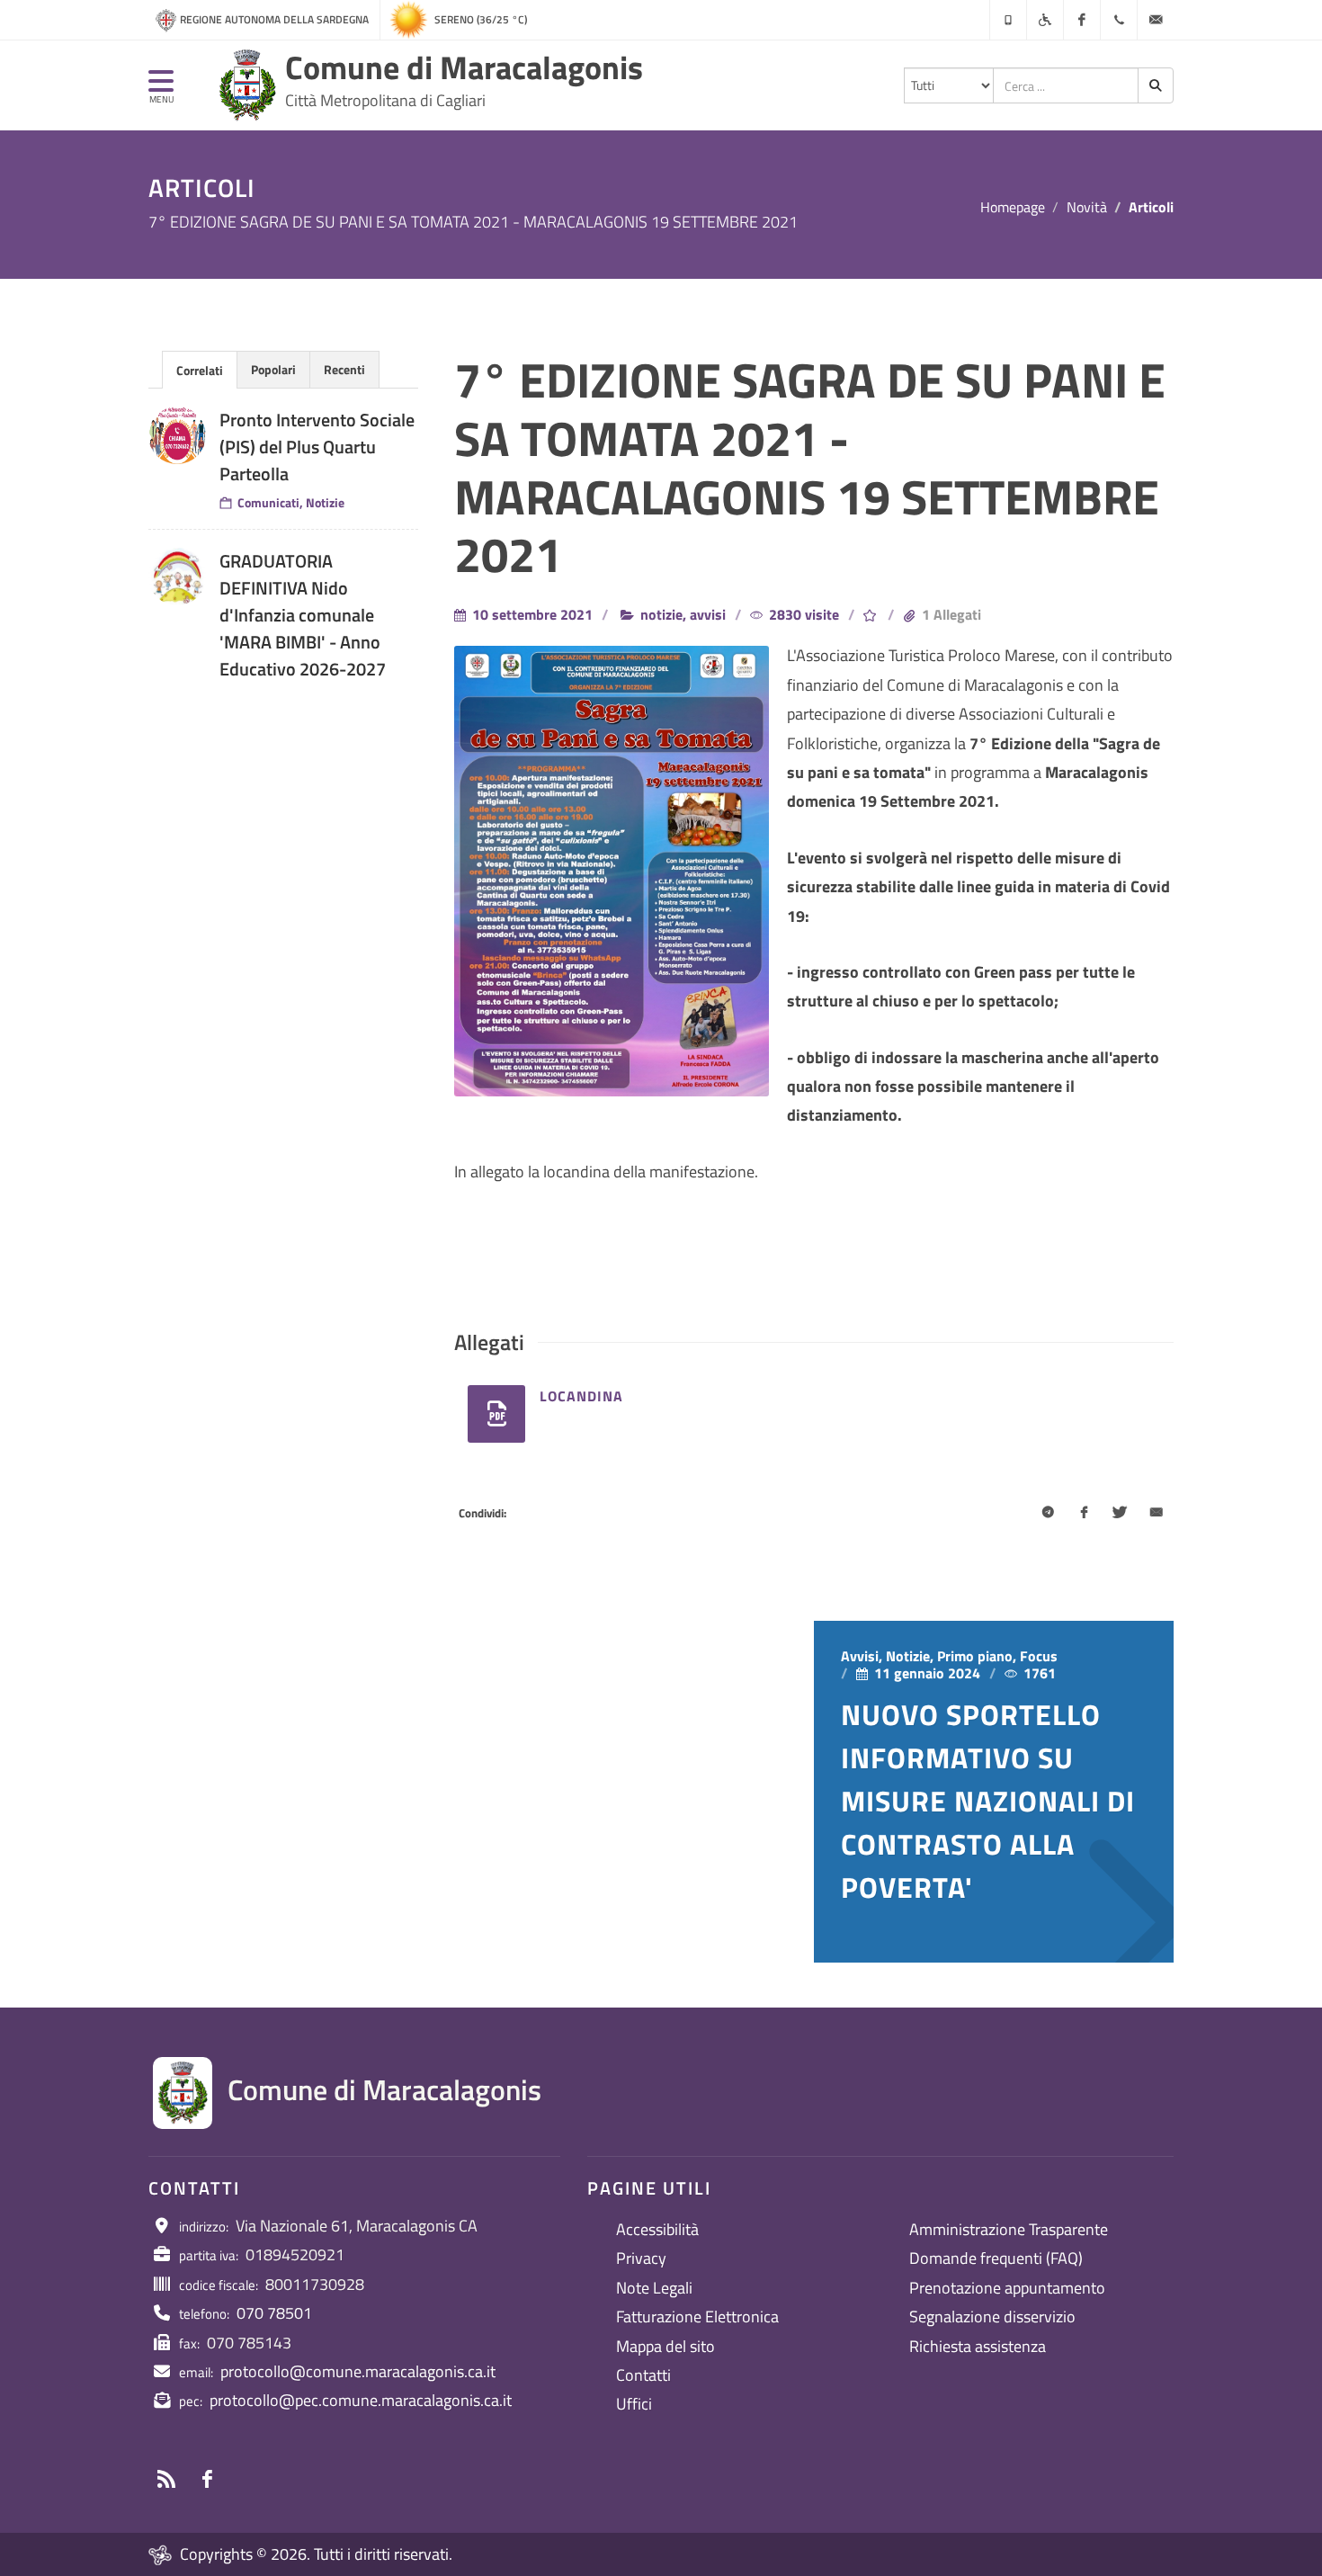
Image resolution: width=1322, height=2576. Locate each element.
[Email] (1156, 1514)
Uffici (634, 2404)
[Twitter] (1120, 1514)
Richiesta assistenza (978, 2346)
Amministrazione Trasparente (1009, 2229)
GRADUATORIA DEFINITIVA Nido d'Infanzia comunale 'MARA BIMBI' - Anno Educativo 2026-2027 (303, 615)
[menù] (161, 89)
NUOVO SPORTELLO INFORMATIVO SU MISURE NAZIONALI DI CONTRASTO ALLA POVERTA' (988, 1801)
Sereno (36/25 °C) (481, 19)
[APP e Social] (1008, 20)
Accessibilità (657, 2229)
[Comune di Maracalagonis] (247, 85)
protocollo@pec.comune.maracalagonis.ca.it (361, 2400)
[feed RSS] (166, 2479)
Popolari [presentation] (273, 369)
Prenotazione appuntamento (1007, 2288)
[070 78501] (1119, 20)
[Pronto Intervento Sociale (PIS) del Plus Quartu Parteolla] (177, 435)
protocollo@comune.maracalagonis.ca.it (358, 2371)
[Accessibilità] (1045, 20)
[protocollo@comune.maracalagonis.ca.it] (1156, 20)
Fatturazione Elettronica (697, 2317)
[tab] (200, 369)
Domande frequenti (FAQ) (996, 2258)
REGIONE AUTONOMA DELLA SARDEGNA (274, 19)
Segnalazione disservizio (992, 2317)
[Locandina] (496, 1414)
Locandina (581, 1396)
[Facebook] (1082, 20)
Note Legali (654, 2288)
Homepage (1013, 207)
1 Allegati (951, 614)
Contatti (643, 2375)
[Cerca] (1156, 85)
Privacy (641, 2258)
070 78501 (274, 2313)
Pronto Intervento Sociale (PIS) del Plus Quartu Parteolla (317, 447)
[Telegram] (1048, 1514)
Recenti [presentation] (344, 369)
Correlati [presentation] (200, 370)
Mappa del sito (665, 2346)
